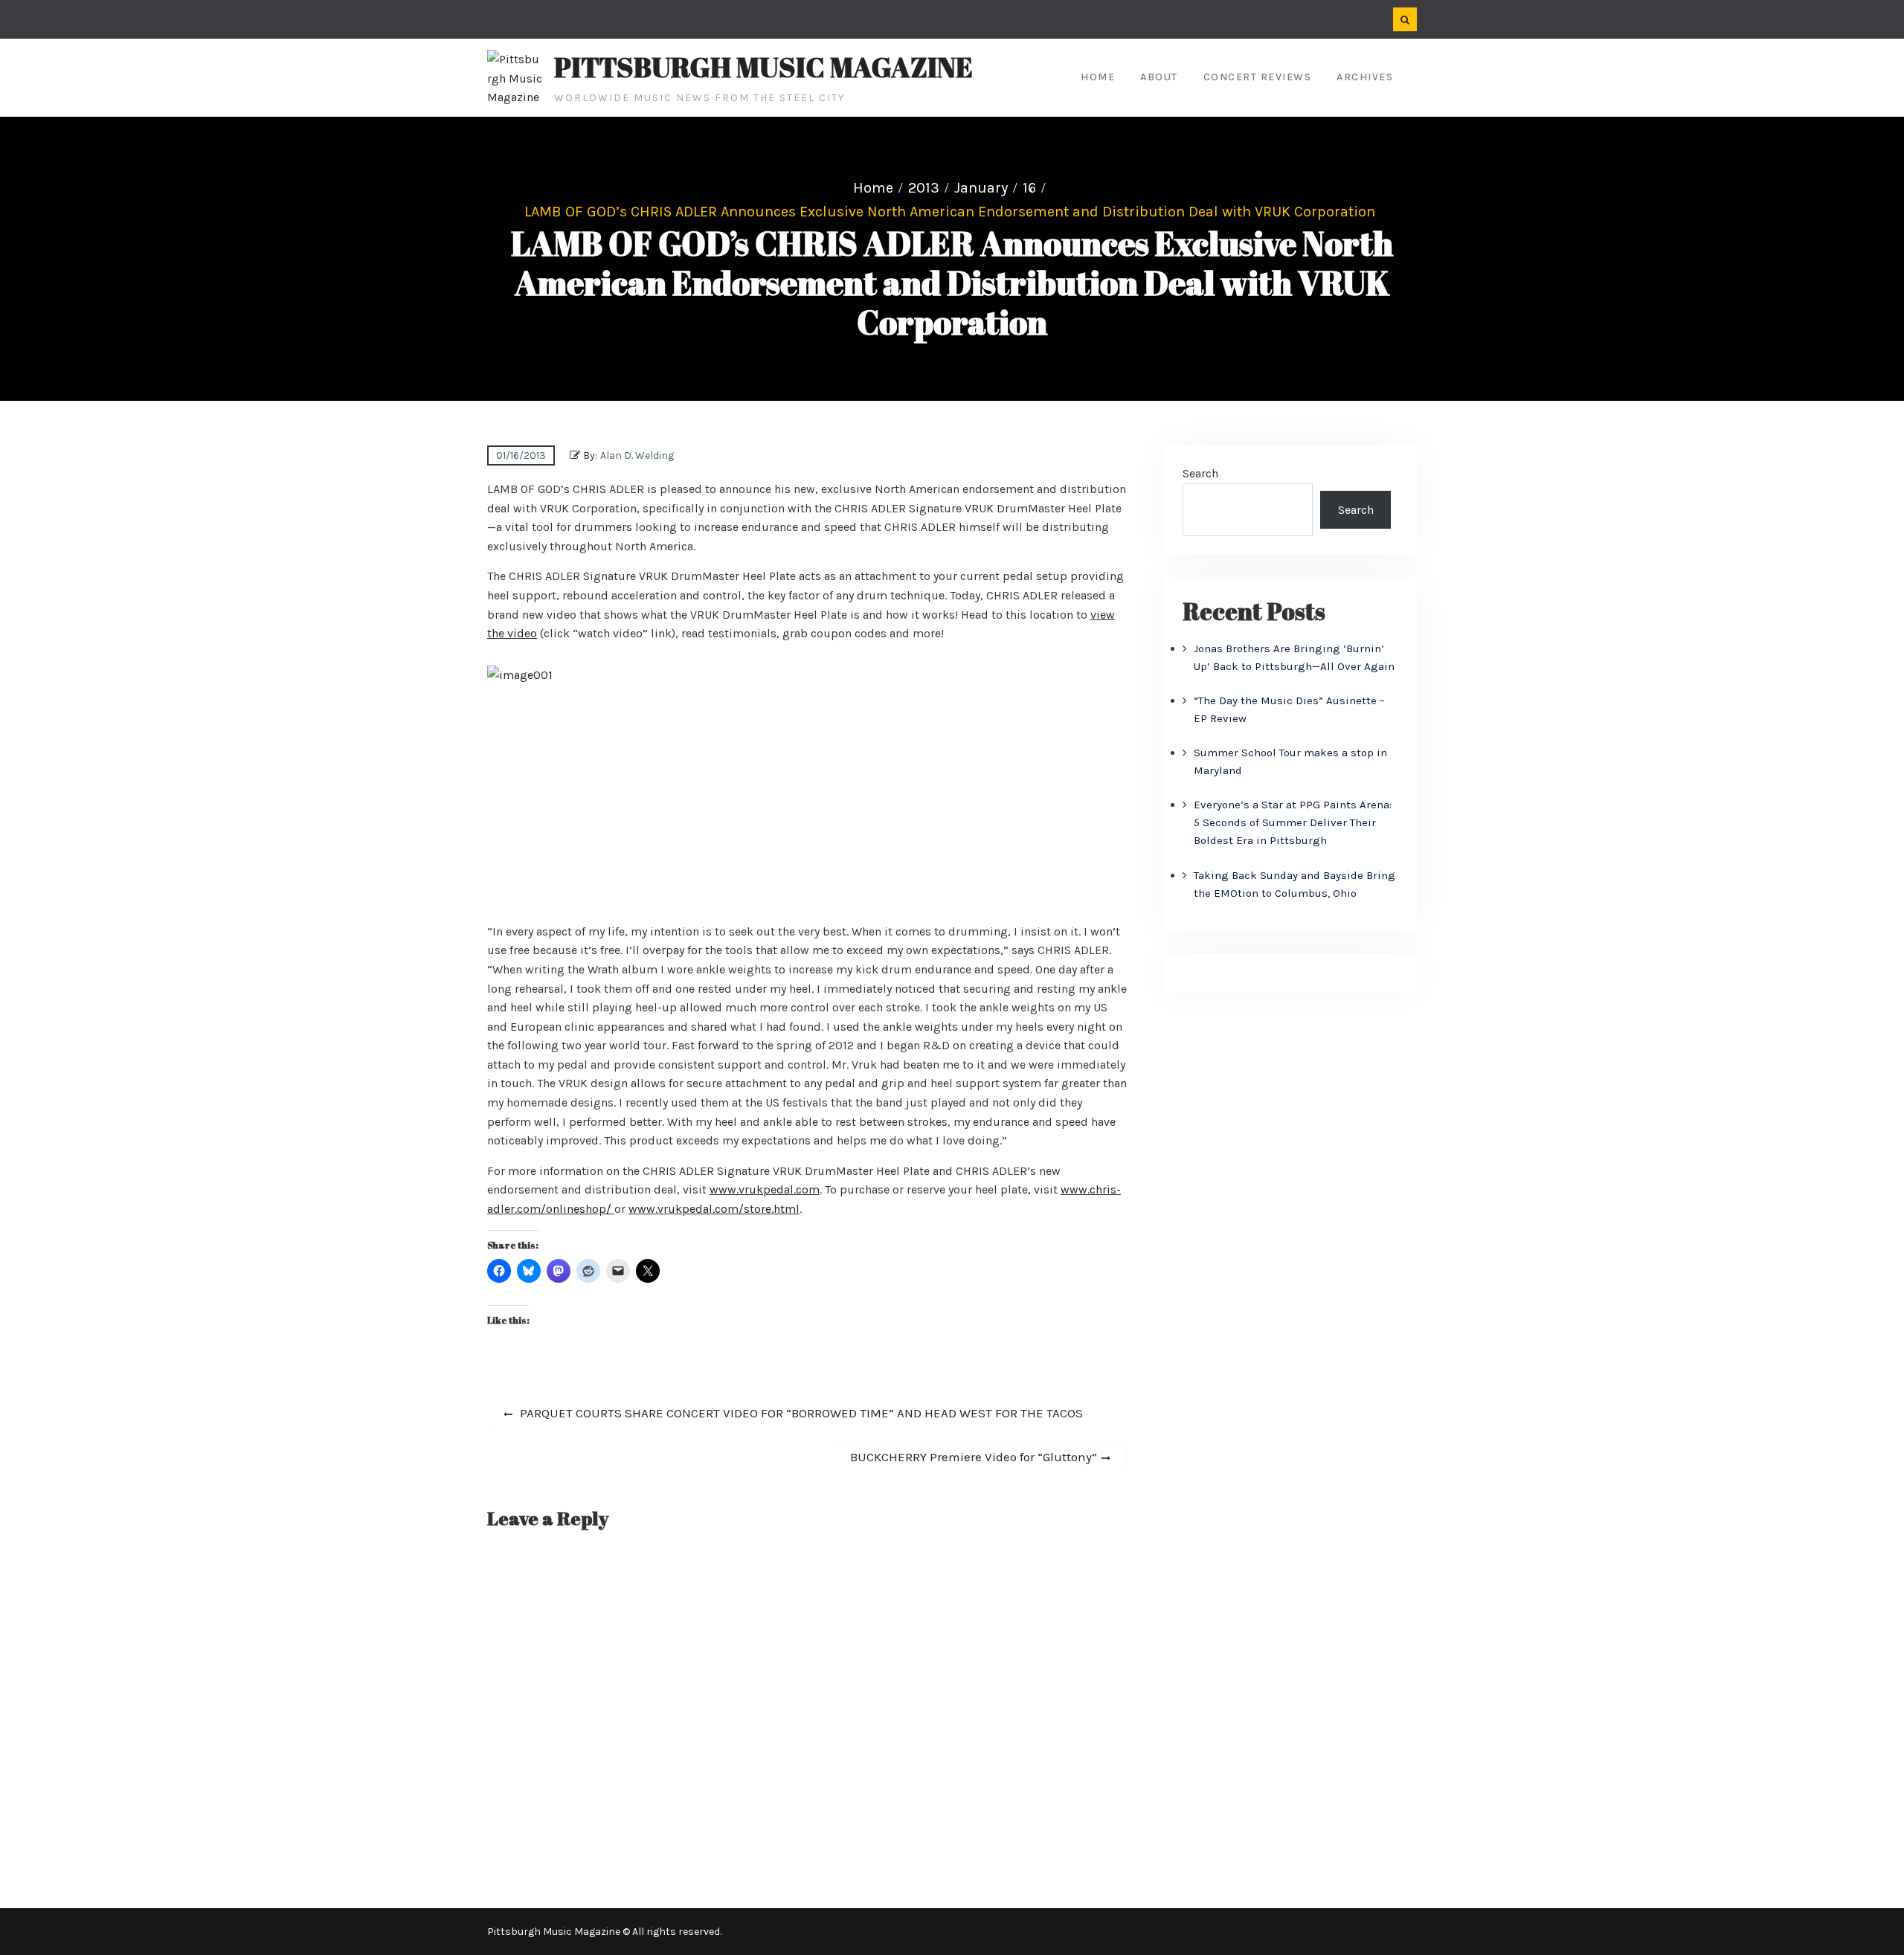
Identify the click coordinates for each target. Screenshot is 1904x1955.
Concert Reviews (1258, 77)
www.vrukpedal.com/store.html (714, 1209)
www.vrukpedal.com (765, 1189)
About (1159, 77)
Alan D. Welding (637, 455)
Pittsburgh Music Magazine (763, 67)
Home (1098, 77)
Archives (1365, 77)
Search (1200, 473)
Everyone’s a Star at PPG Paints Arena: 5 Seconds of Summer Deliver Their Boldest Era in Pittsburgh (1293, 822)
